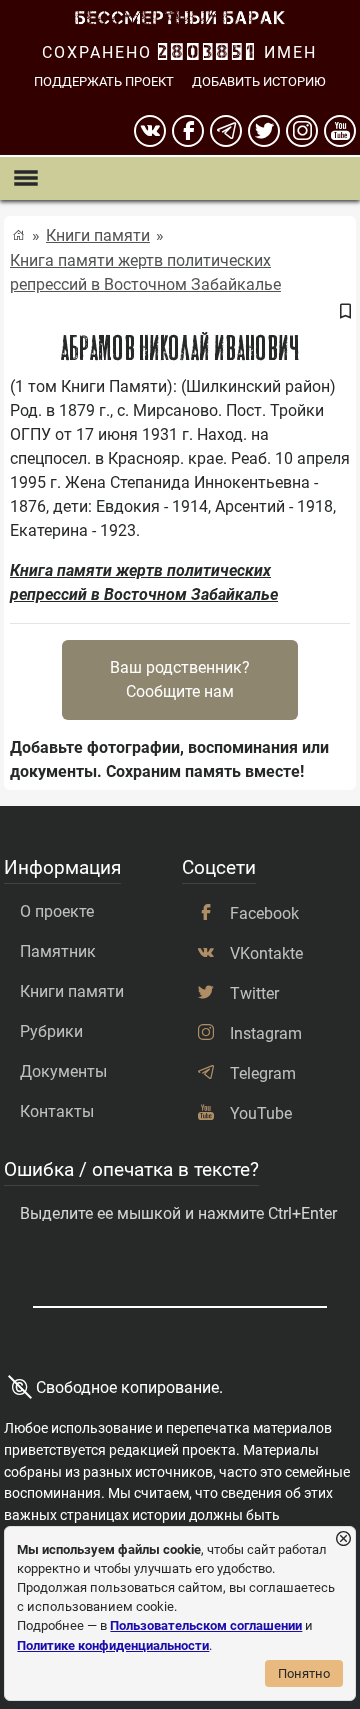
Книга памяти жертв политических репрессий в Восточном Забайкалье (145, 272)
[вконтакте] (150, 131)
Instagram (266, 1033)
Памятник (58, 951)
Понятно (304, 1673)
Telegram (263, 1073)
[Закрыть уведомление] (343, 1539)
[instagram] (302, 131)
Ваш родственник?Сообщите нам (180, 679)
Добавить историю (259, 81)
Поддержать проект (104, 81)
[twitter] (264, 131)
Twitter (254, 993)
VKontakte (266, 953)
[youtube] (340, 131)
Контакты (57, 1111)
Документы (63, 1071)
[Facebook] (188, 131)
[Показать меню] (25, 178)
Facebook (264, 913)
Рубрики (51, 1031)
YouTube (261, 1113)
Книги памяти (98, 235)
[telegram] (226, 131)
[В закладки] (345, 313)
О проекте (57, 911)
